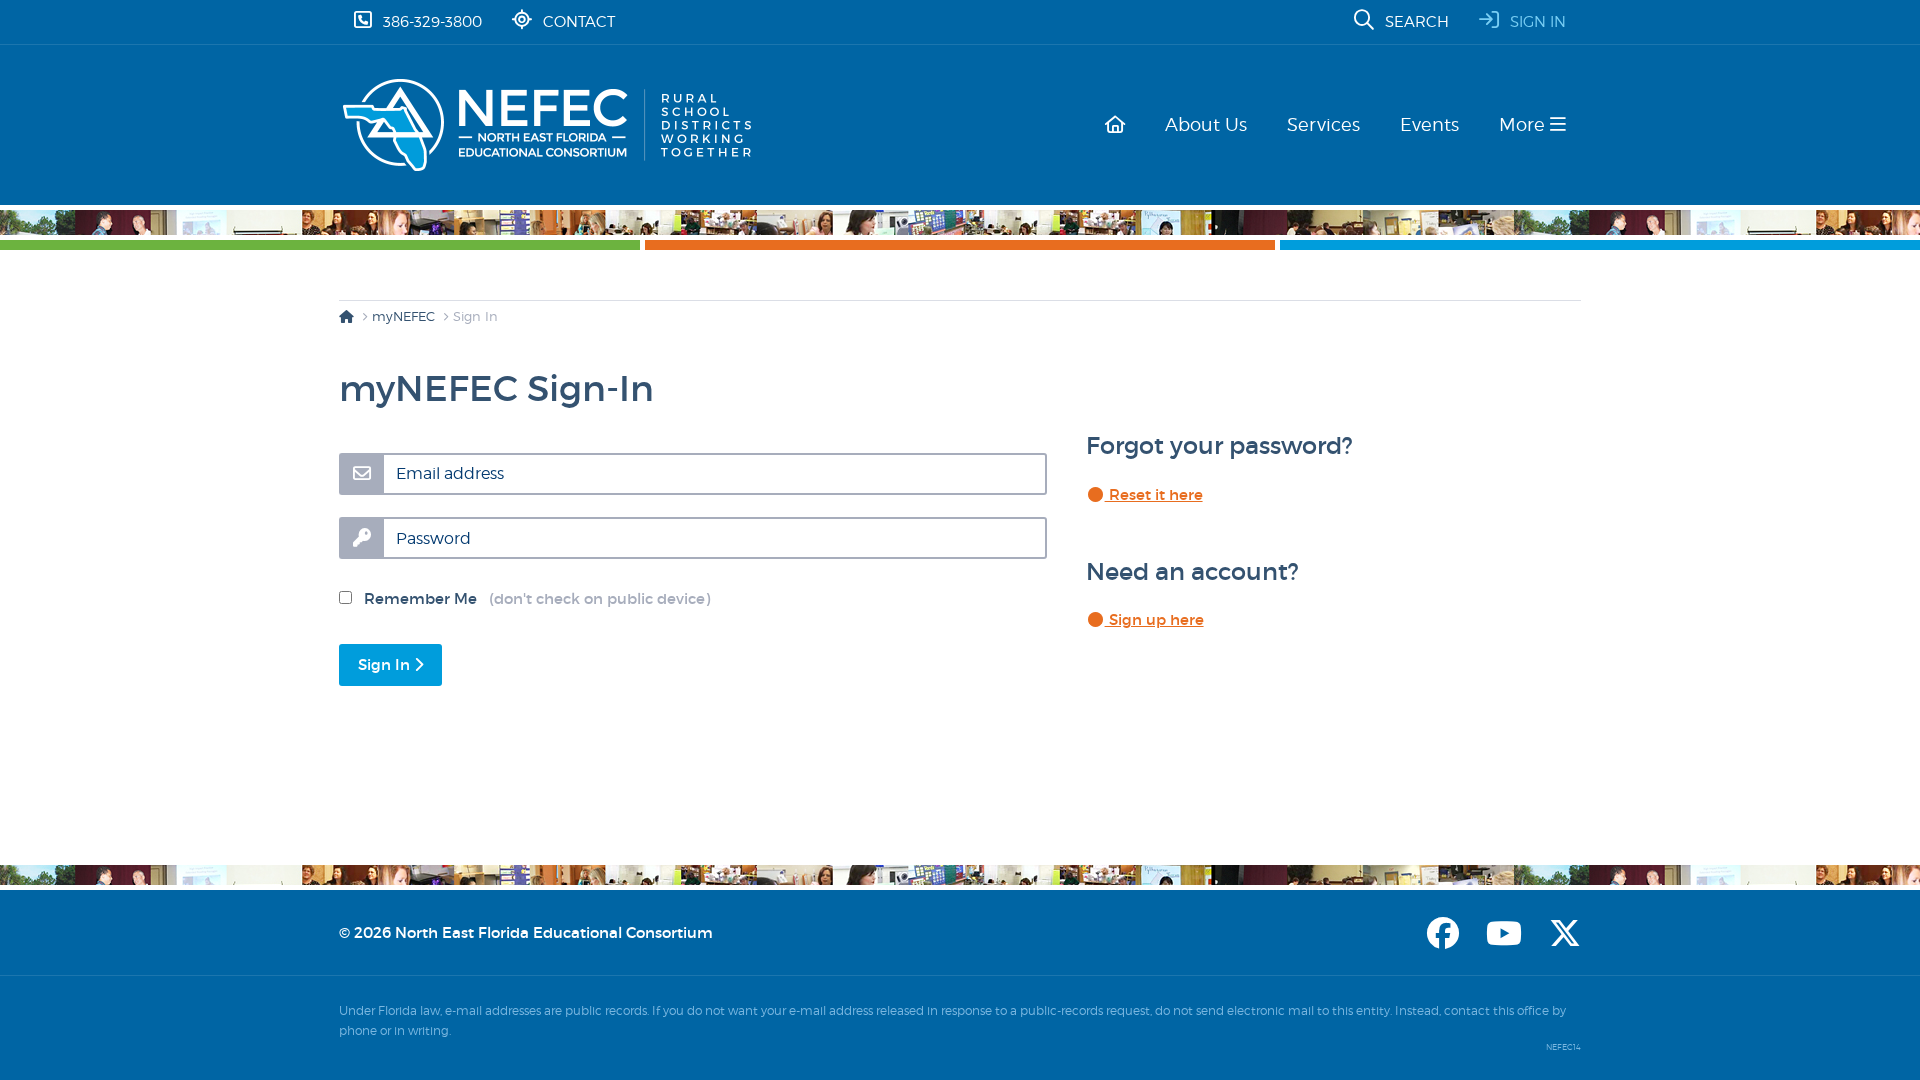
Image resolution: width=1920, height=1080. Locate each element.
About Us (1206, 124)
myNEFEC (403, 316)
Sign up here (1154, 619)
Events (1429, 124)
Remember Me (531, 598)
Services (1323, 124)
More (1524, 124)
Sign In (386, 664)
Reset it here (1154, 494)
